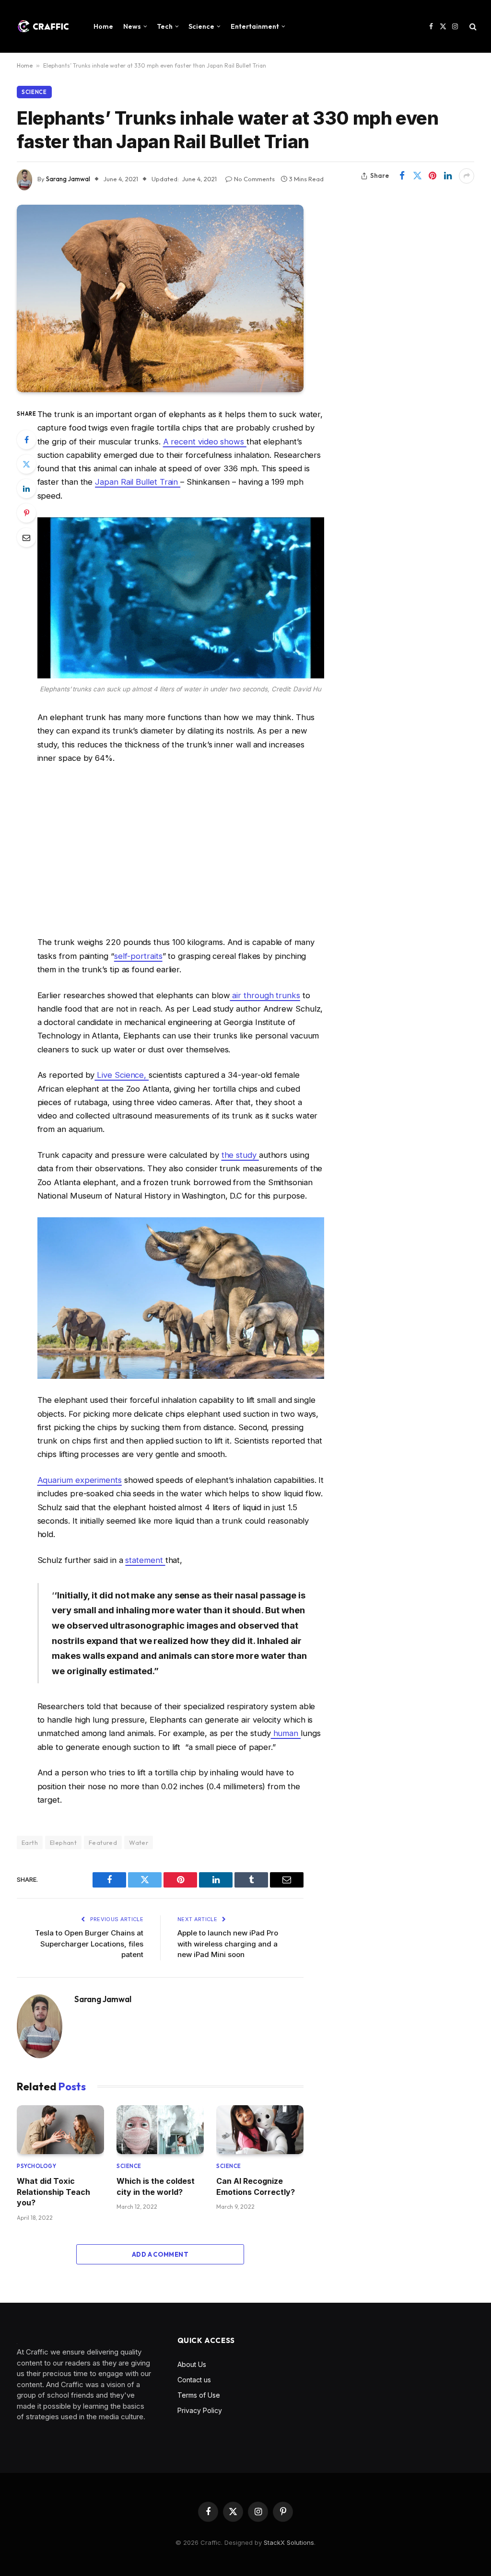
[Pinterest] (26, 513)
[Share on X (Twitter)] (417, 176)
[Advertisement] (181, 850)
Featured (103, 1842)
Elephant (63, 1842)
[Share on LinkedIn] (448, 176)
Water (139, 1842)
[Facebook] (26, 440)
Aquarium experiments (80, 1480)
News (132, 26)
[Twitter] (26, 464)
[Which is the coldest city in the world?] (160, 2130)
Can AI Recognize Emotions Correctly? (256, 2186)
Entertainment (255, 26)
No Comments (254, 179)
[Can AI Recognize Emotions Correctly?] (260, 2130)
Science (201, 26)
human (286, 1733)
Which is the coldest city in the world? (156, 2186)
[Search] (472, 27)
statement (145, 1560)
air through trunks (265, 995)
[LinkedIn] (26, 489)
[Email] (26, 537)
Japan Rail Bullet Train (138, 482)
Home (103, 26)
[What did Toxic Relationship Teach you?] (60, 2130)
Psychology (37, 2166)
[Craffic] (43, 26)
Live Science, (122, 1075)
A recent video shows (205, 442)
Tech (165, 26)
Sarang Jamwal (68, 179)
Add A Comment (160, 2254)
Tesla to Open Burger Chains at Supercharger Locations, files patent (89, 1944)
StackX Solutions (289, 2542)
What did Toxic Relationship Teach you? (53, 2192)
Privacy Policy (200, 2410)
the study (240, 1155)
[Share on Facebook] (402, 176)
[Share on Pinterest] (433, 176)
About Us (192, 2364)
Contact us (194, 2380)
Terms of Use (199, 2395)
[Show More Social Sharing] (467, 176)
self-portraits (138, 956)
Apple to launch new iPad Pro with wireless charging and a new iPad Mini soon (228, 1944)
